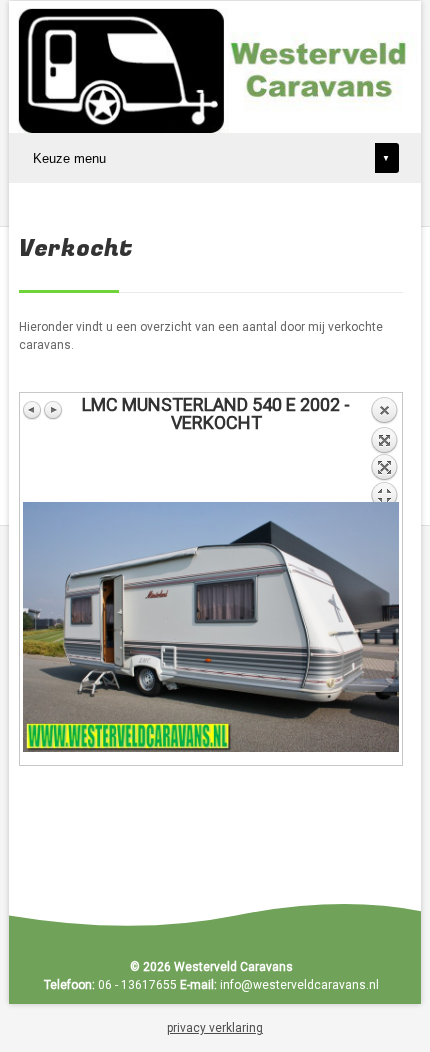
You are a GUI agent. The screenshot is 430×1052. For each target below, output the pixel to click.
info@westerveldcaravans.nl (299, 985)
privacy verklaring (215, 1028)
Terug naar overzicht (384, 449)
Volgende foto (53, 410)
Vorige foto (33, 410)
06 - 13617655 (137, 985)
